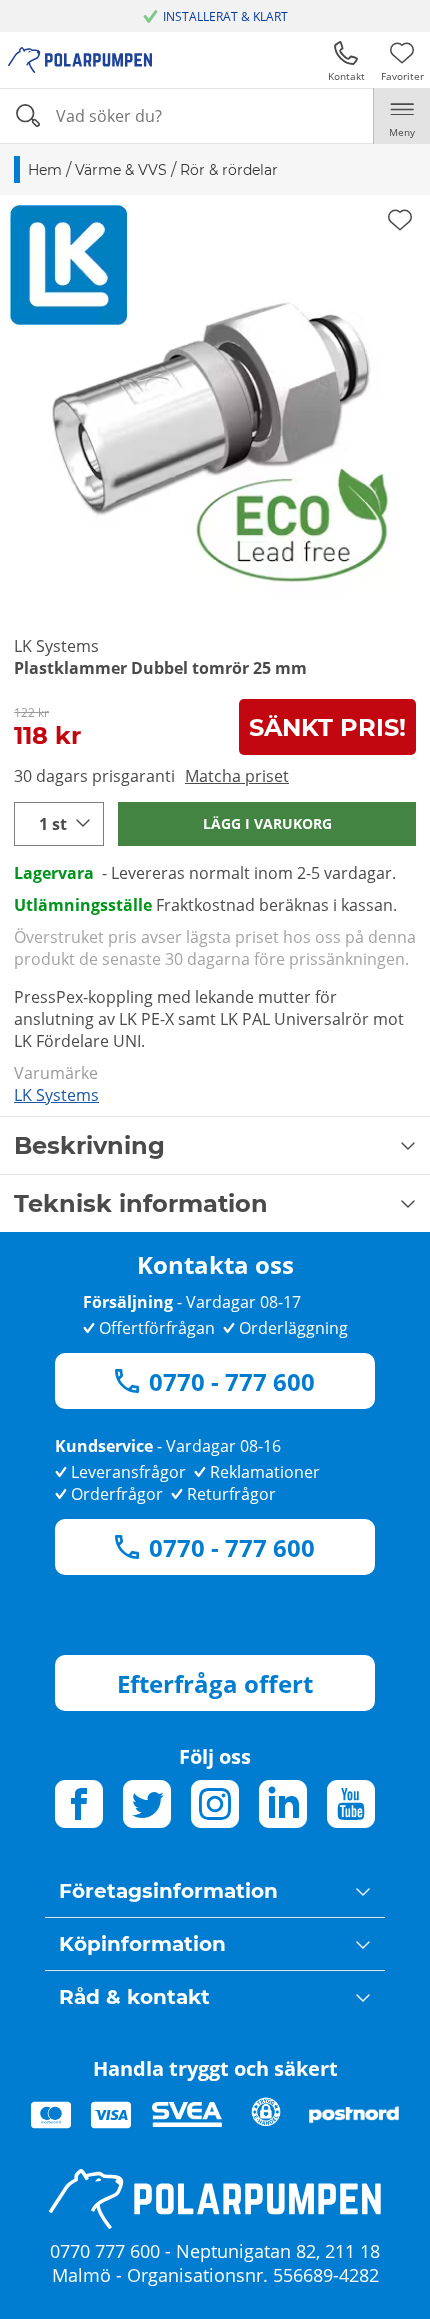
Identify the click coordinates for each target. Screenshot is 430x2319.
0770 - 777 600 (232, 1381)
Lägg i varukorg (267, 823)
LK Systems (56, 1095)
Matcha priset (237, 776)
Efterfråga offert (215, 1683)
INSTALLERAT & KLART (225, 16)
